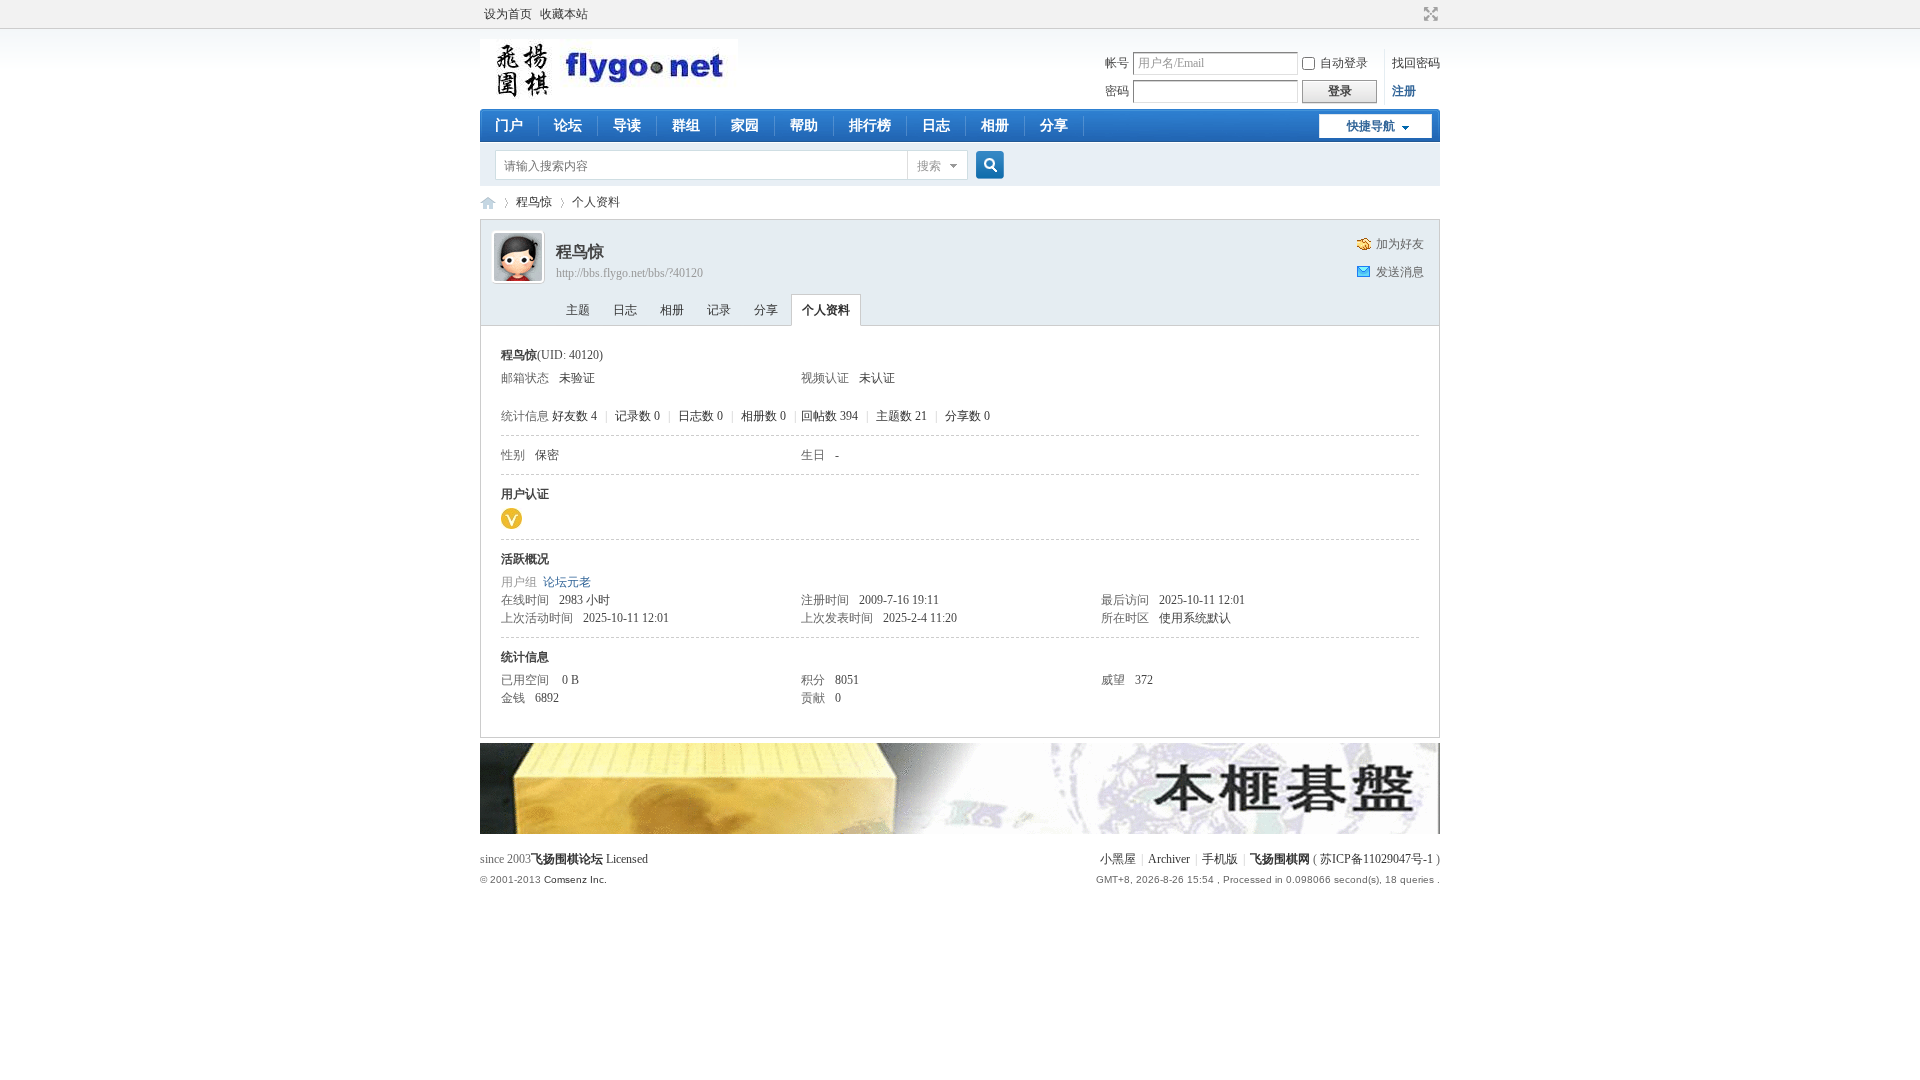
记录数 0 (637, 416)
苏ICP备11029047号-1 (1376, 859)
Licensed (627, 859)
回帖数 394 (829, 416)
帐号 (1117, 63)
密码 (1117, 91)
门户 (509, 125)
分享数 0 (967, 416)
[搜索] (987, 165)
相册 (995, 125)
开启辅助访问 (1412, 14)
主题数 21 (901, 416)
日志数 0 (700, 416)
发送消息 (1400, 272)
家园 (745, 125)
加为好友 (1400, 244)
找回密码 (1416, 63)
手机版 (1220, 859)
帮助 (804, 125)
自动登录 (1344, 63)
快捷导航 (1371, 126)
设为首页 (508, 14)
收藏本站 (564, 14)
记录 (719, 310)
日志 (936, 125)
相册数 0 (763, 416)
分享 (1054, 125)
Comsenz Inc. (575, 879)
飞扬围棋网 (1280, 859)
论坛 (568, 125)
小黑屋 (1118, 859)
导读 (627, 125)
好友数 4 (574, 416)
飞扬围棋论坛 (567, 859)
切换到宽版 (1428, 14)
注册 (1404, 91)
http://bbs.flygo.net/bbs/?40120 (629, 273)
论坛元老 (567, 582)
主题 (578, 310)
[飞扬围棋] (609, 95)
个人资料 (826, 310)
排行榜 (870, 125)
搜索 (929, 166)
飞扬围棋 (488, 202)
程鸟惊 (534, 202)
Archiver (1169, 859)
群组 (686, 125)
